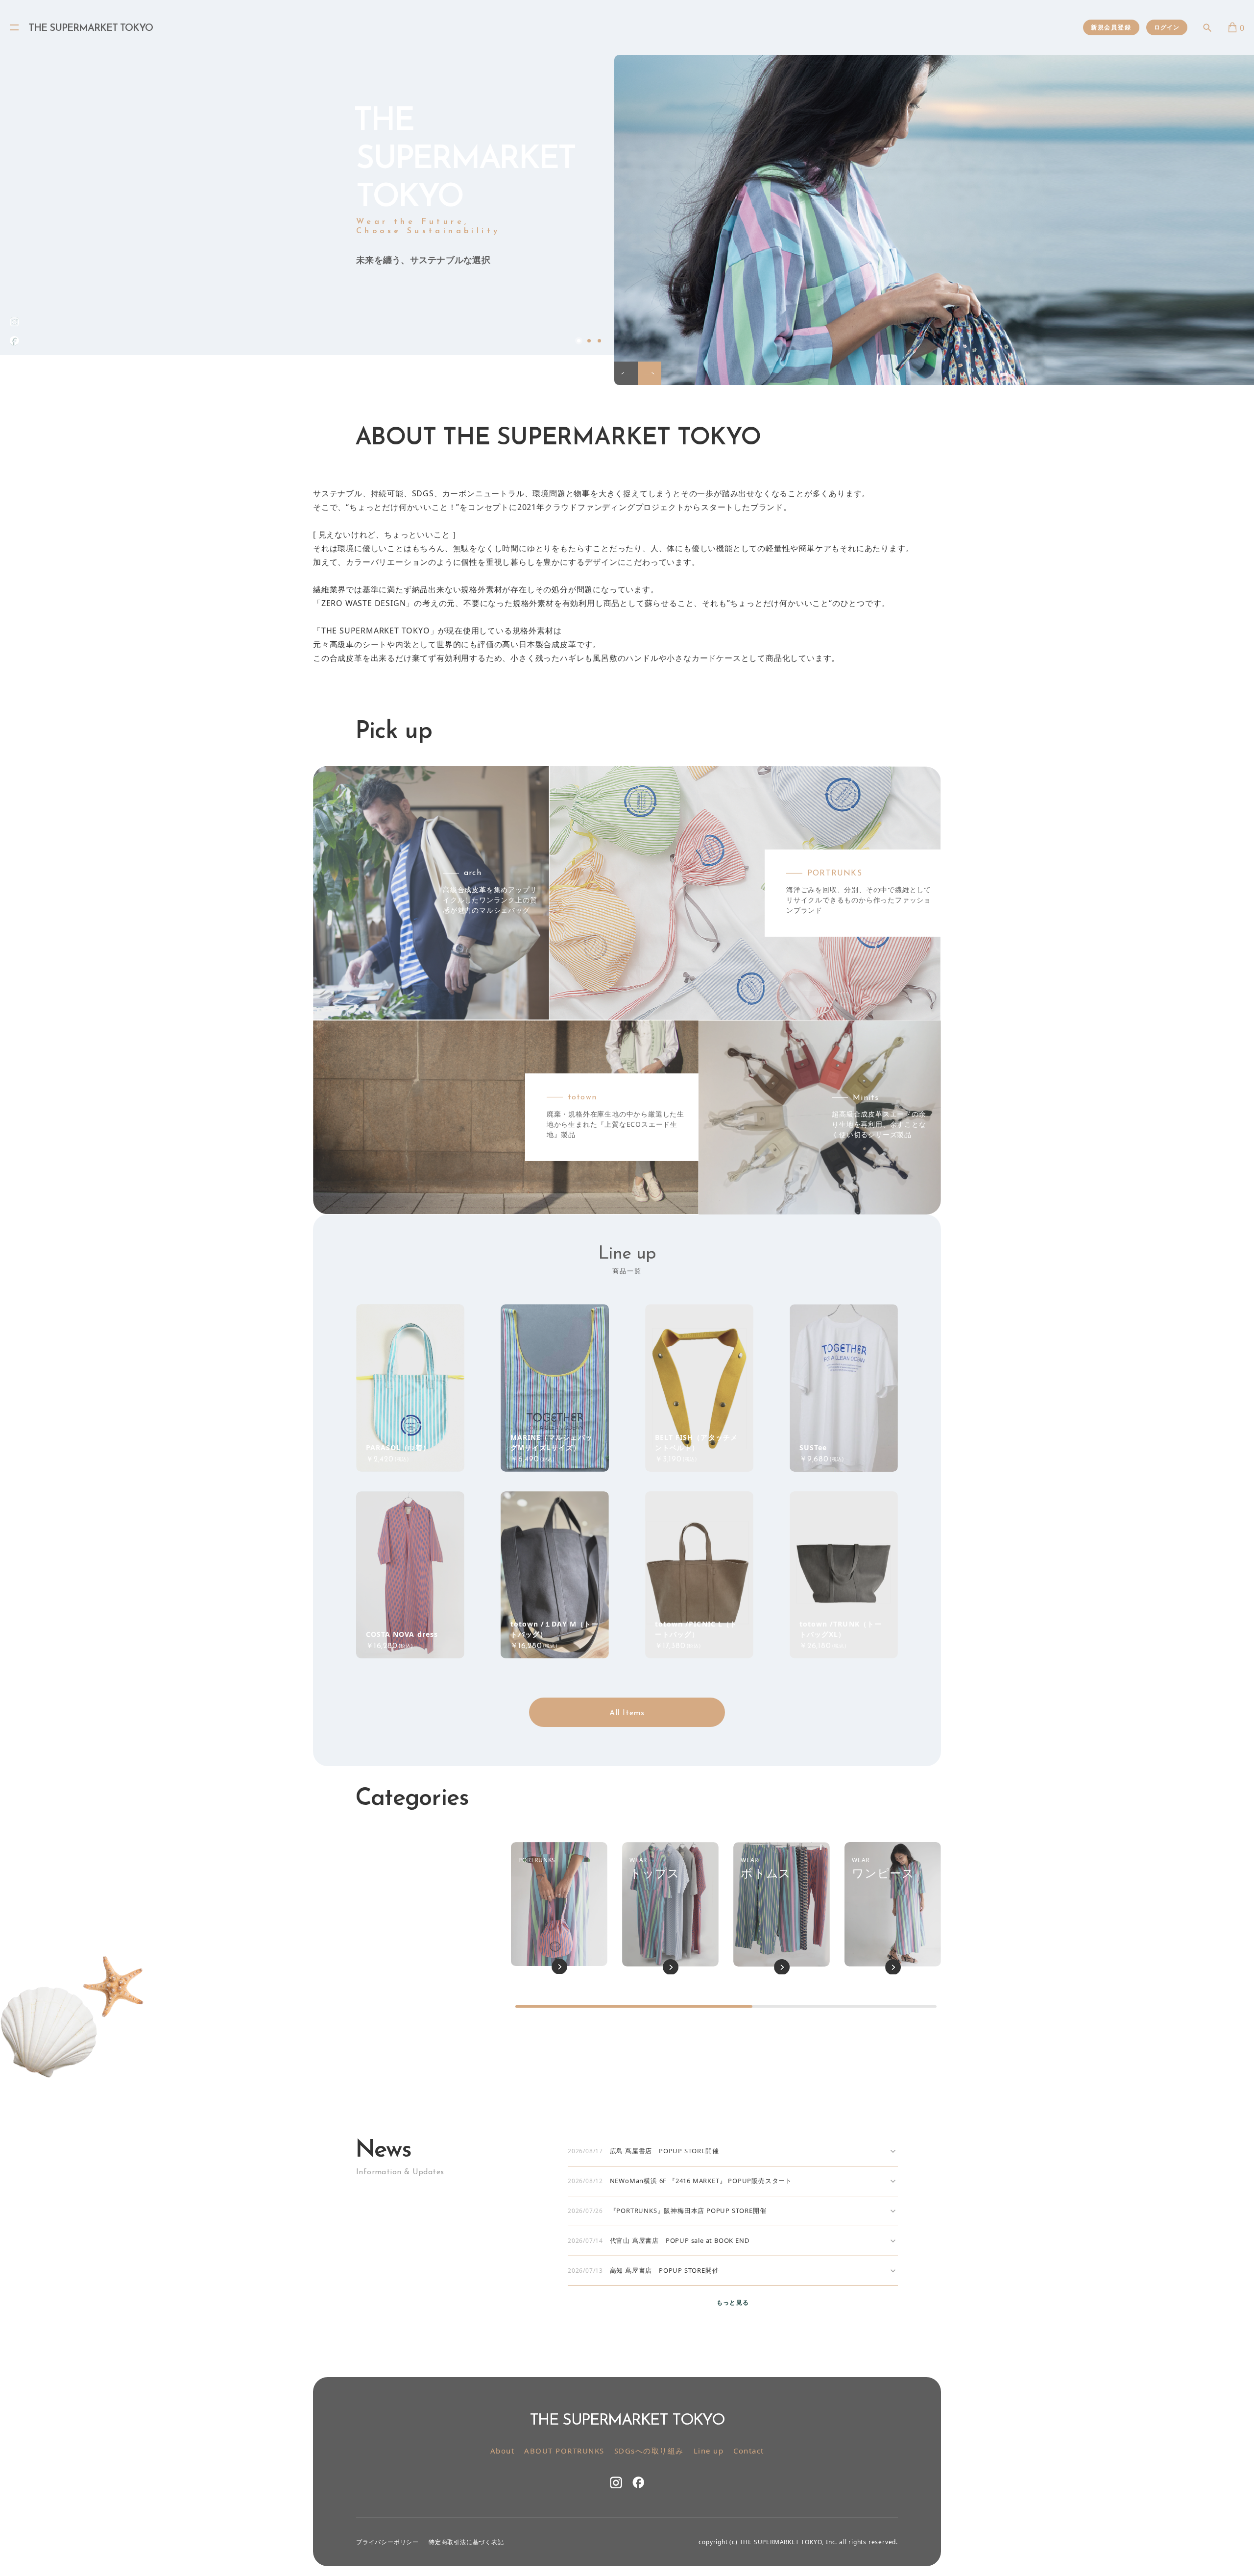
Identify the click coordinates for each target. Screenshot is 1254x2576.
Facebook (14, 341)
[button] (626, 373)
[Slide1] (934, 220)
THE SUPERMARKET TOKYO (91, 28)
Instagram (616, 2482)
